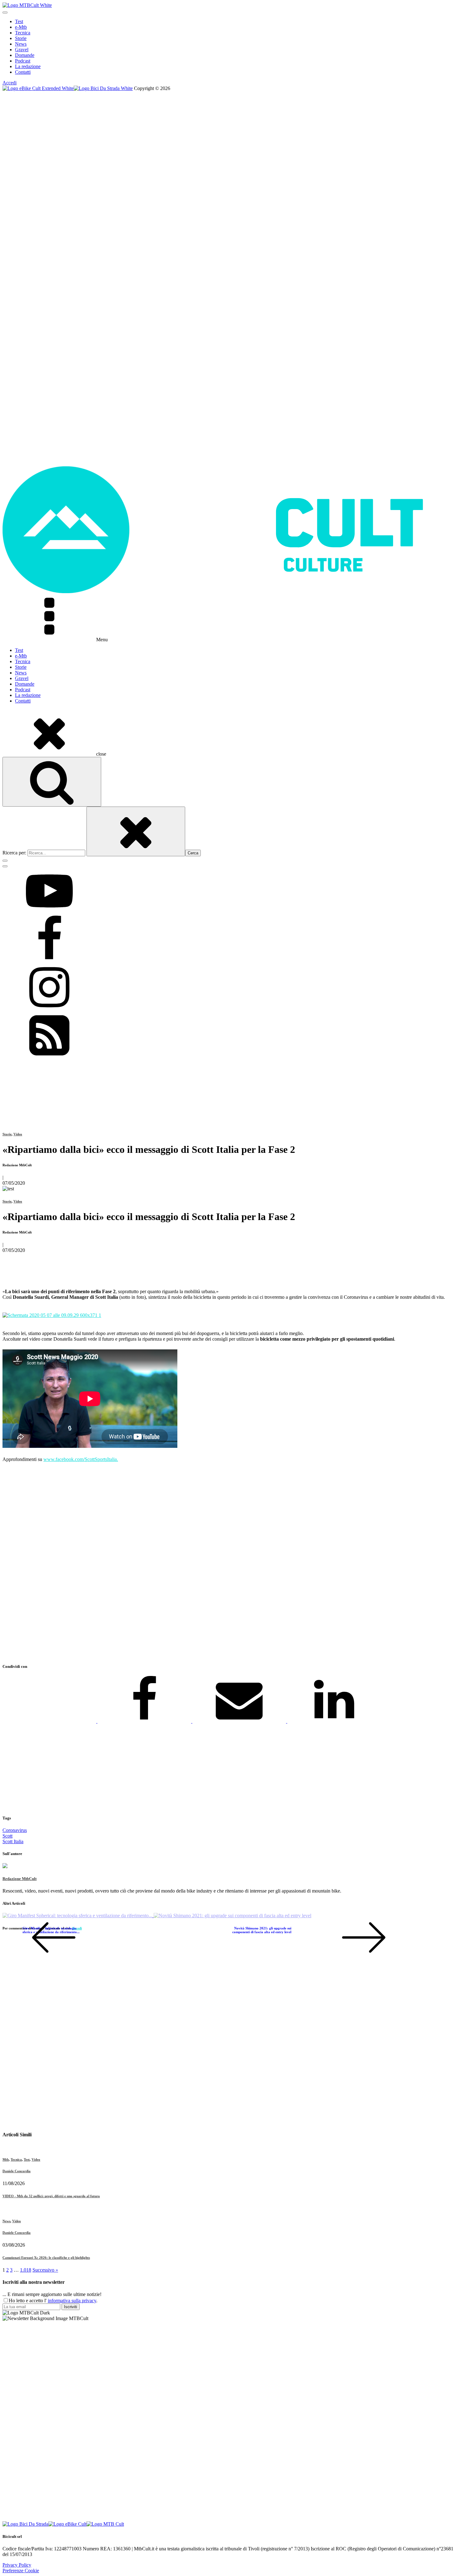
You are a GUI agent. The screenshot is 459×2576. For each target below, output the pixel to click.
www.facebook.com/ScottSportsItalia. (81, 1459)
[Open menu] (5, 13)
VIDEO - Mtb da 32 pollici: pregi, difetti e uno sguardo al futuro (51, 2196)
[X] (50, 1721)
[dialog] (230, 47)
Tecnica (23, 33)
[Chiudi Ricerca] (136, 831)
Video (18, 1134)
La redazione (28, 66)
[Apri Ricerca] (52, 782)
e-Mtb (21, 27)
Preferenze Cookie (21, 2571)
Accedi (10, 83)
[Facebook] (145, 1721)
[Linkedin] (334, 1721)
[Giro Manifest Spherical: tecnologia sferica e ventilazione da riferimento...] (78, 1916)
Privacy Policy (17, 2565)
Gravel (22, 50)
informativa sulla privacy (72, 2301)
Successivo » (45, 2270)
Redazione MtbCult (20, 1879)
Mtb (6, 2159)
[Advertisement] (190, 1563)
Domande (25, 55)
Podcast (23, 61)
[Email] (240, 1721)
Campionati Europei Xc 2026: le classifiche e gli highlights (46, 2258)
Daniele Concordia (17, 2171)
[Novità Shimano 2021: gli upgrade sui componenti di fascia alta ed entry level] (232, 1916)
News (21, 44)
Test (19, 21)
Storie (21, 38)
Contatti (23, 72)
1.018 (26, 2270)
